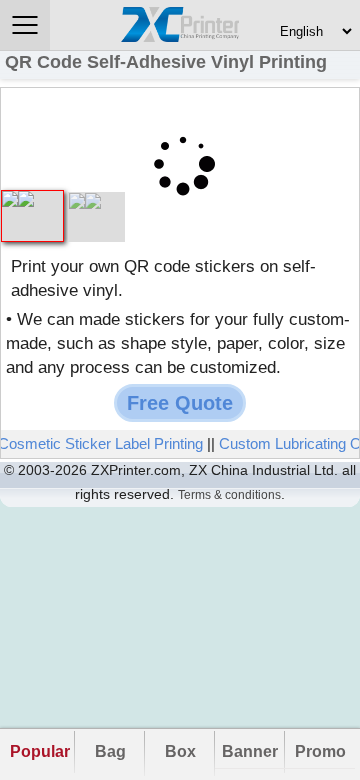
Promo (320, 751)
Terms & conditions (229, 495)
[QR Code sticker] (96, 201)
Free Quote (180, 403)
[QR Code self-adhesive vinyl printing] (32, 199)
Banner (250, 751)
